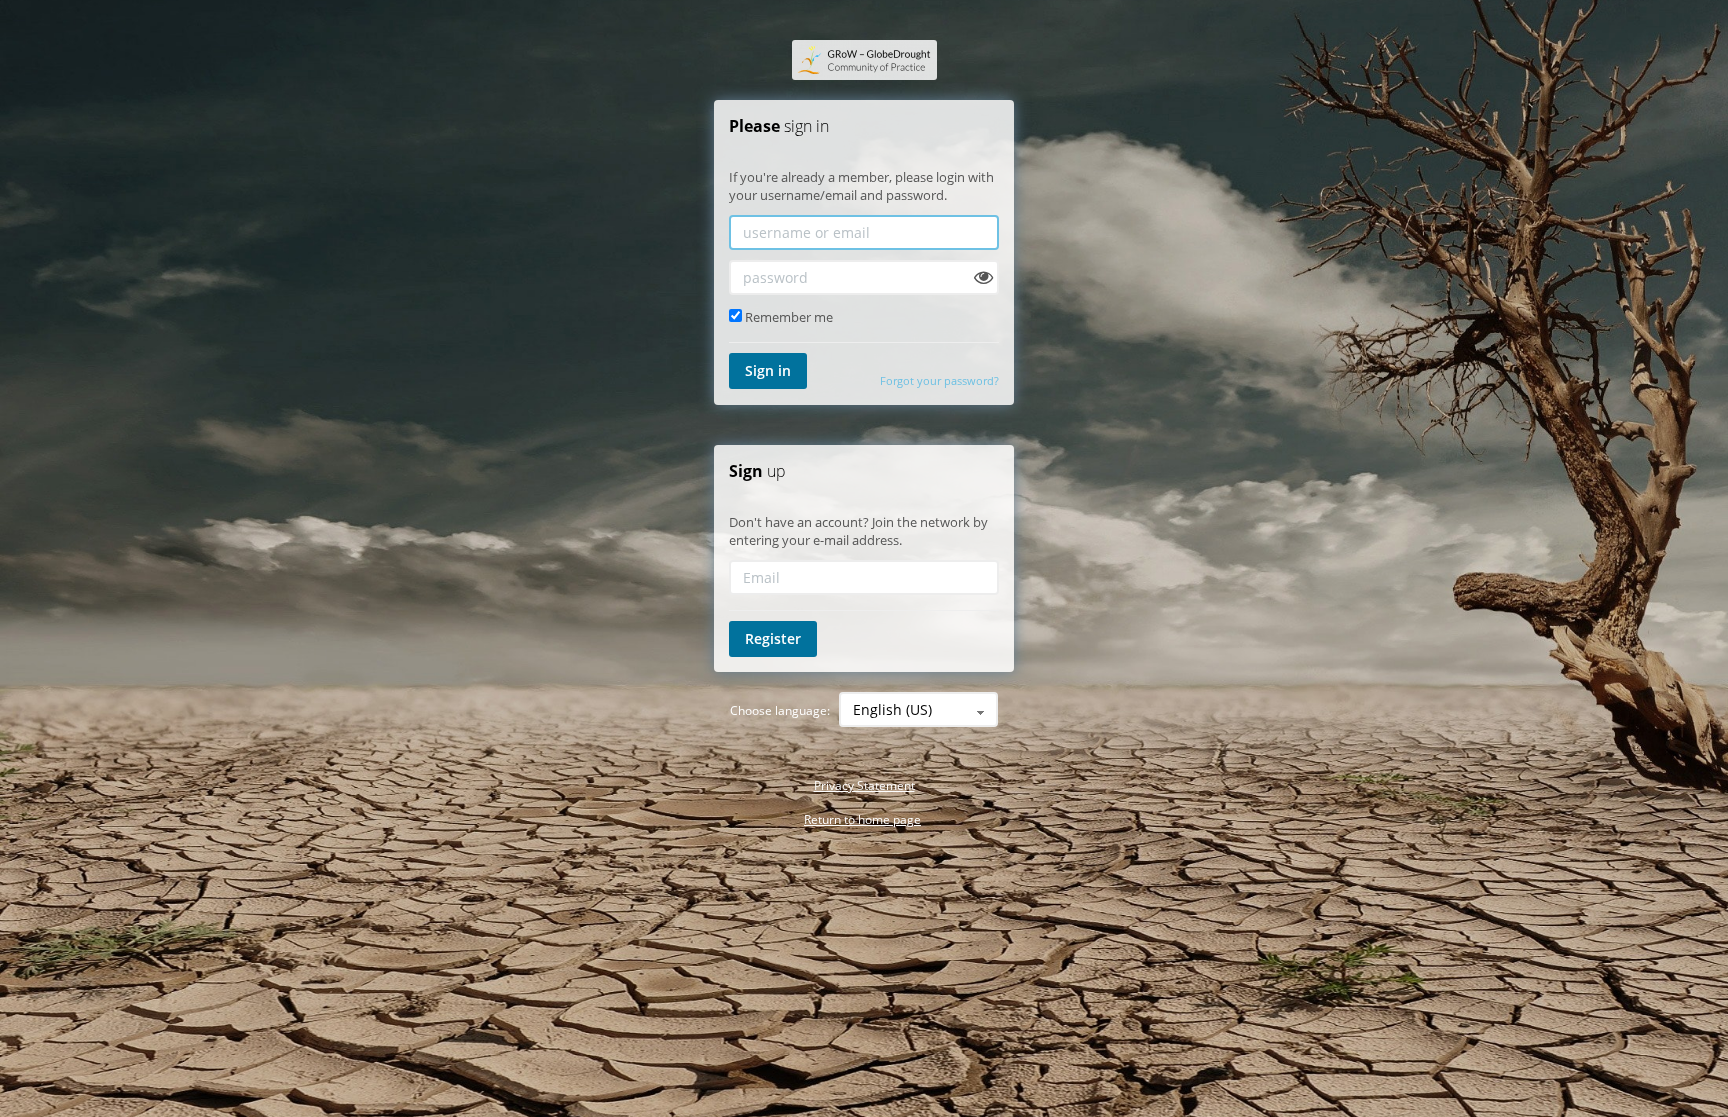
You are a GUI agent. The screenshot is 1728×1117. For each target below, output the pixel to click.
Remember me (787, 317)
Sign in (768, 370)
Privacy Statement (864, 785)
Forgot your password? (939, 380)
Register (773, 638)
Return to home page (862, 819)
